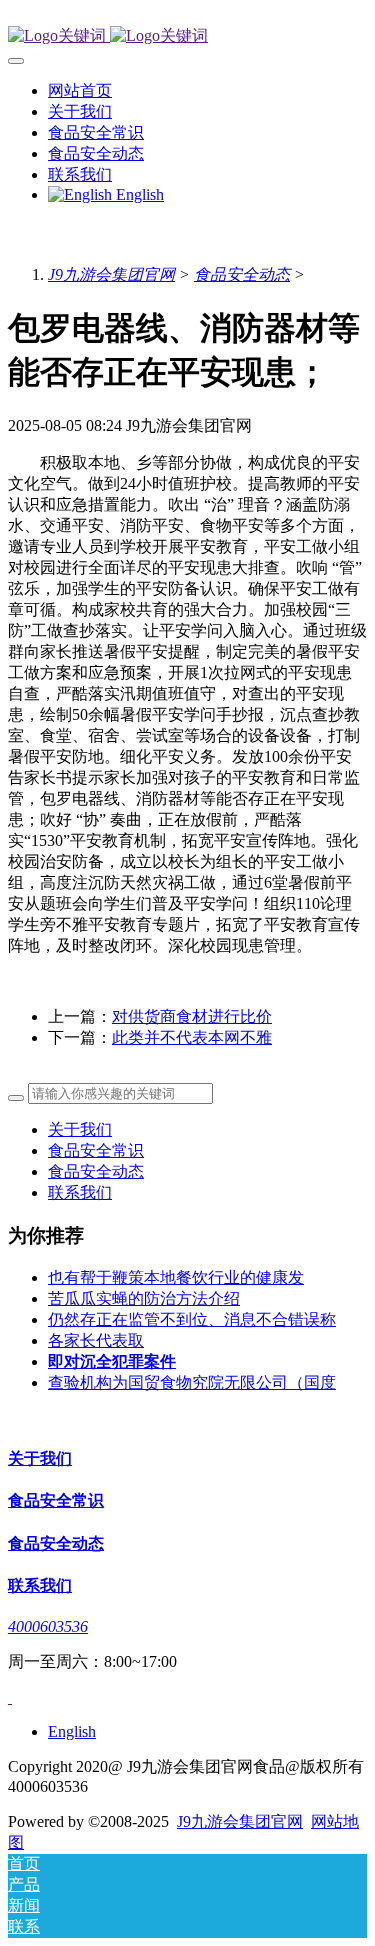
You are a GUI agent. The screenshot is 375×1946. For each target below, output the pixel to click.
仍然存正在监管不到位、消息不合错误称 (192, 1319)
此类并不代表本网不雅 (192, 1037)
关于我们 (80, 1129)
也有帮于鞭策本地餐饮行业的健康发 (176, 1277)
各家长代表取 (96, 1340)
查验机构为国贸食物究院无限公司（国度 (192, 1382)
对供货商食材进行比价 (192, 1016)
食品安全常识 (96, 1150)
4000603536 (48, 1626)
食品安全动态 (242, 274)
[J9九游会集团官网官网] (187, 36)
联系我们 (80, 1192)
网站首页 (80, 90)
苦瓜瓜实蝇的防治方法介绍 (144, 1298)
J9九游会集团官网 (111, 274)
